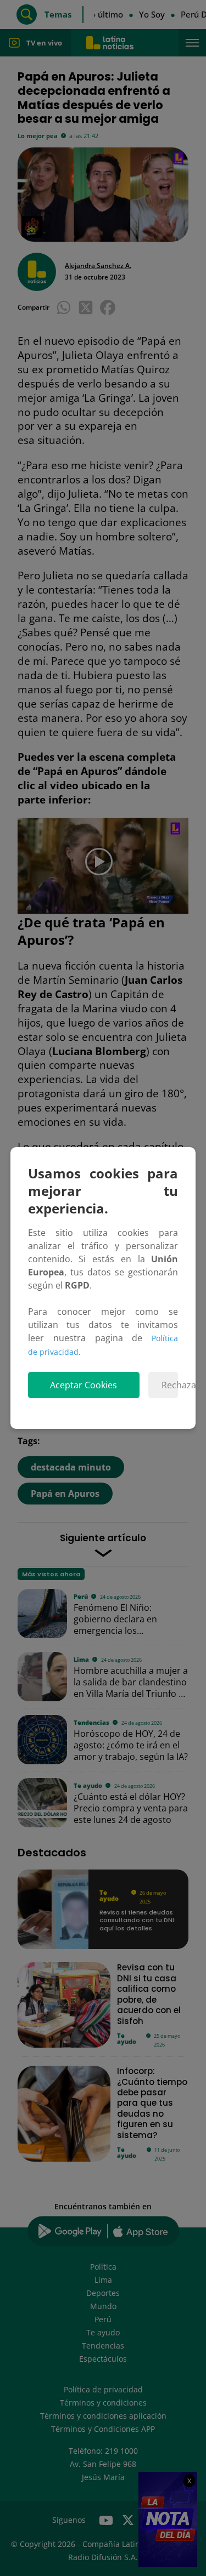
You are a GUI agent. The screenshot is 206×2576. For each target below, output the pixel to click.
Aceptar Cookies (83, 1385)
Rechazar (170, 1385)
